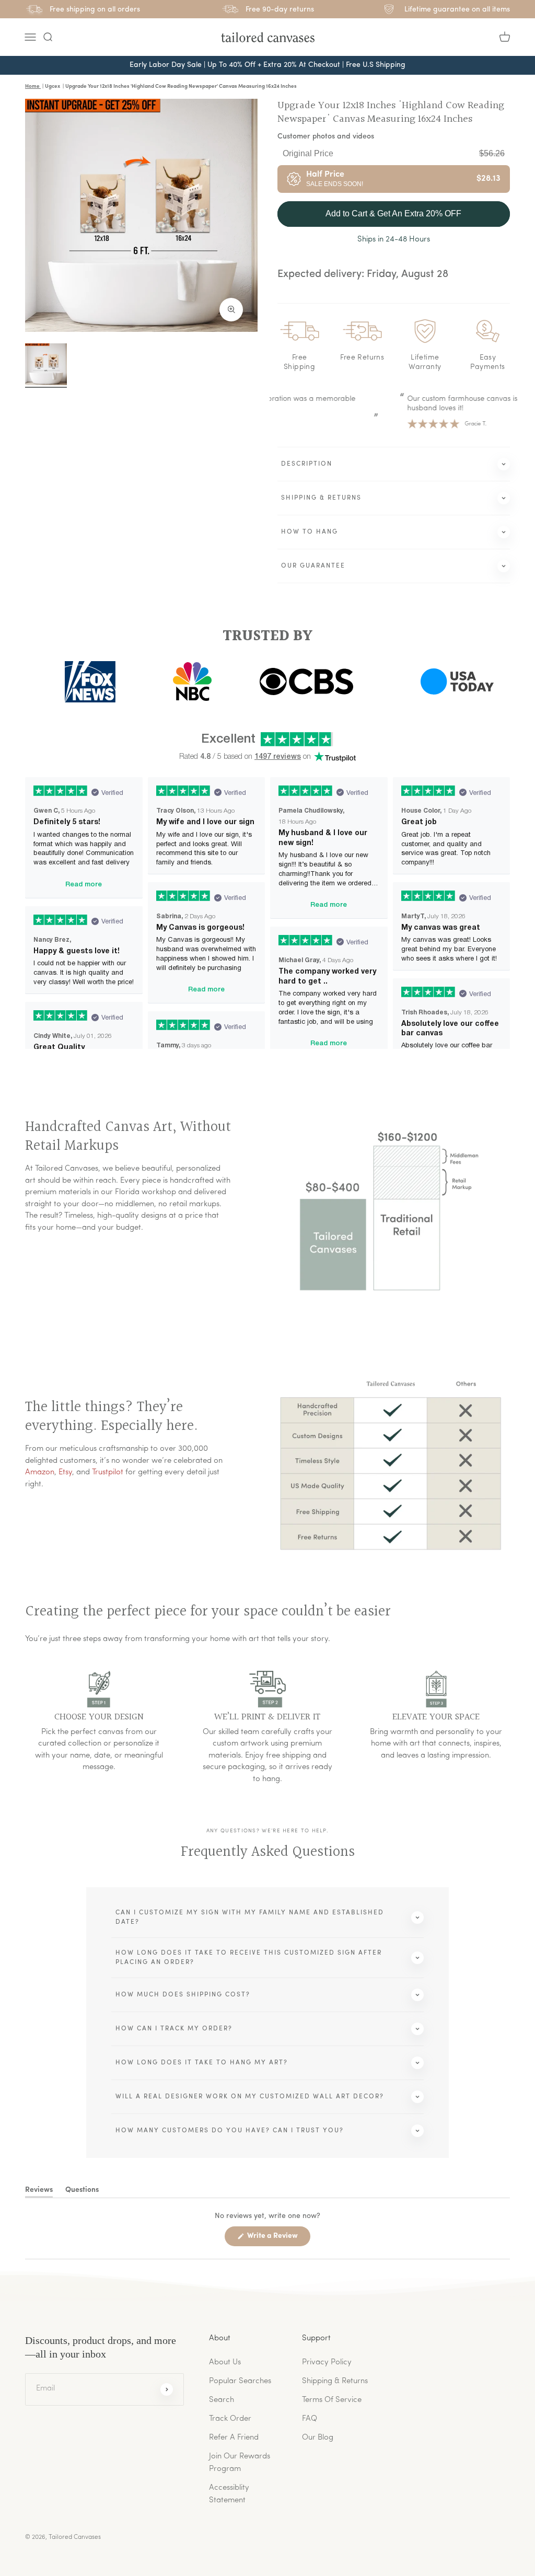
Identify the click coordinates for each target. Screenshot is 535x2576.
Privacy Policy (327, 2363)
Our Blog (318, 2438)
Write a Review (278, 2239)
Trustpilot (108, 1472)
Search (222, 2400)
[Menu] (30, 37)
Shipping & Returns (335, 2381)
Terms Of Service (332, 2400)
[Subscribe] (167, 2389)
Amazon (40, 1472)
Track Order (230, 2419)
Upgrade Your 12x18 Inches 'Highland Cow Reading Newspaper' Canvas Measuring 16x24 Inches (391, 112)
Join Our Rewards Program (240, 2463)
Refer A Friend (234, 2438)
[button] (48, 37)
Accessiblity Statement (229, 2494)
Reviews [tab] (39, 2192)
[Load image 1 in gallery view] (46, 364)
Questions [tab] (82, 2192)
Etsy (65, 1472)
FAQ (310, 2419)
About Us (225, 2363)
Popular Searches (240, 2381)
